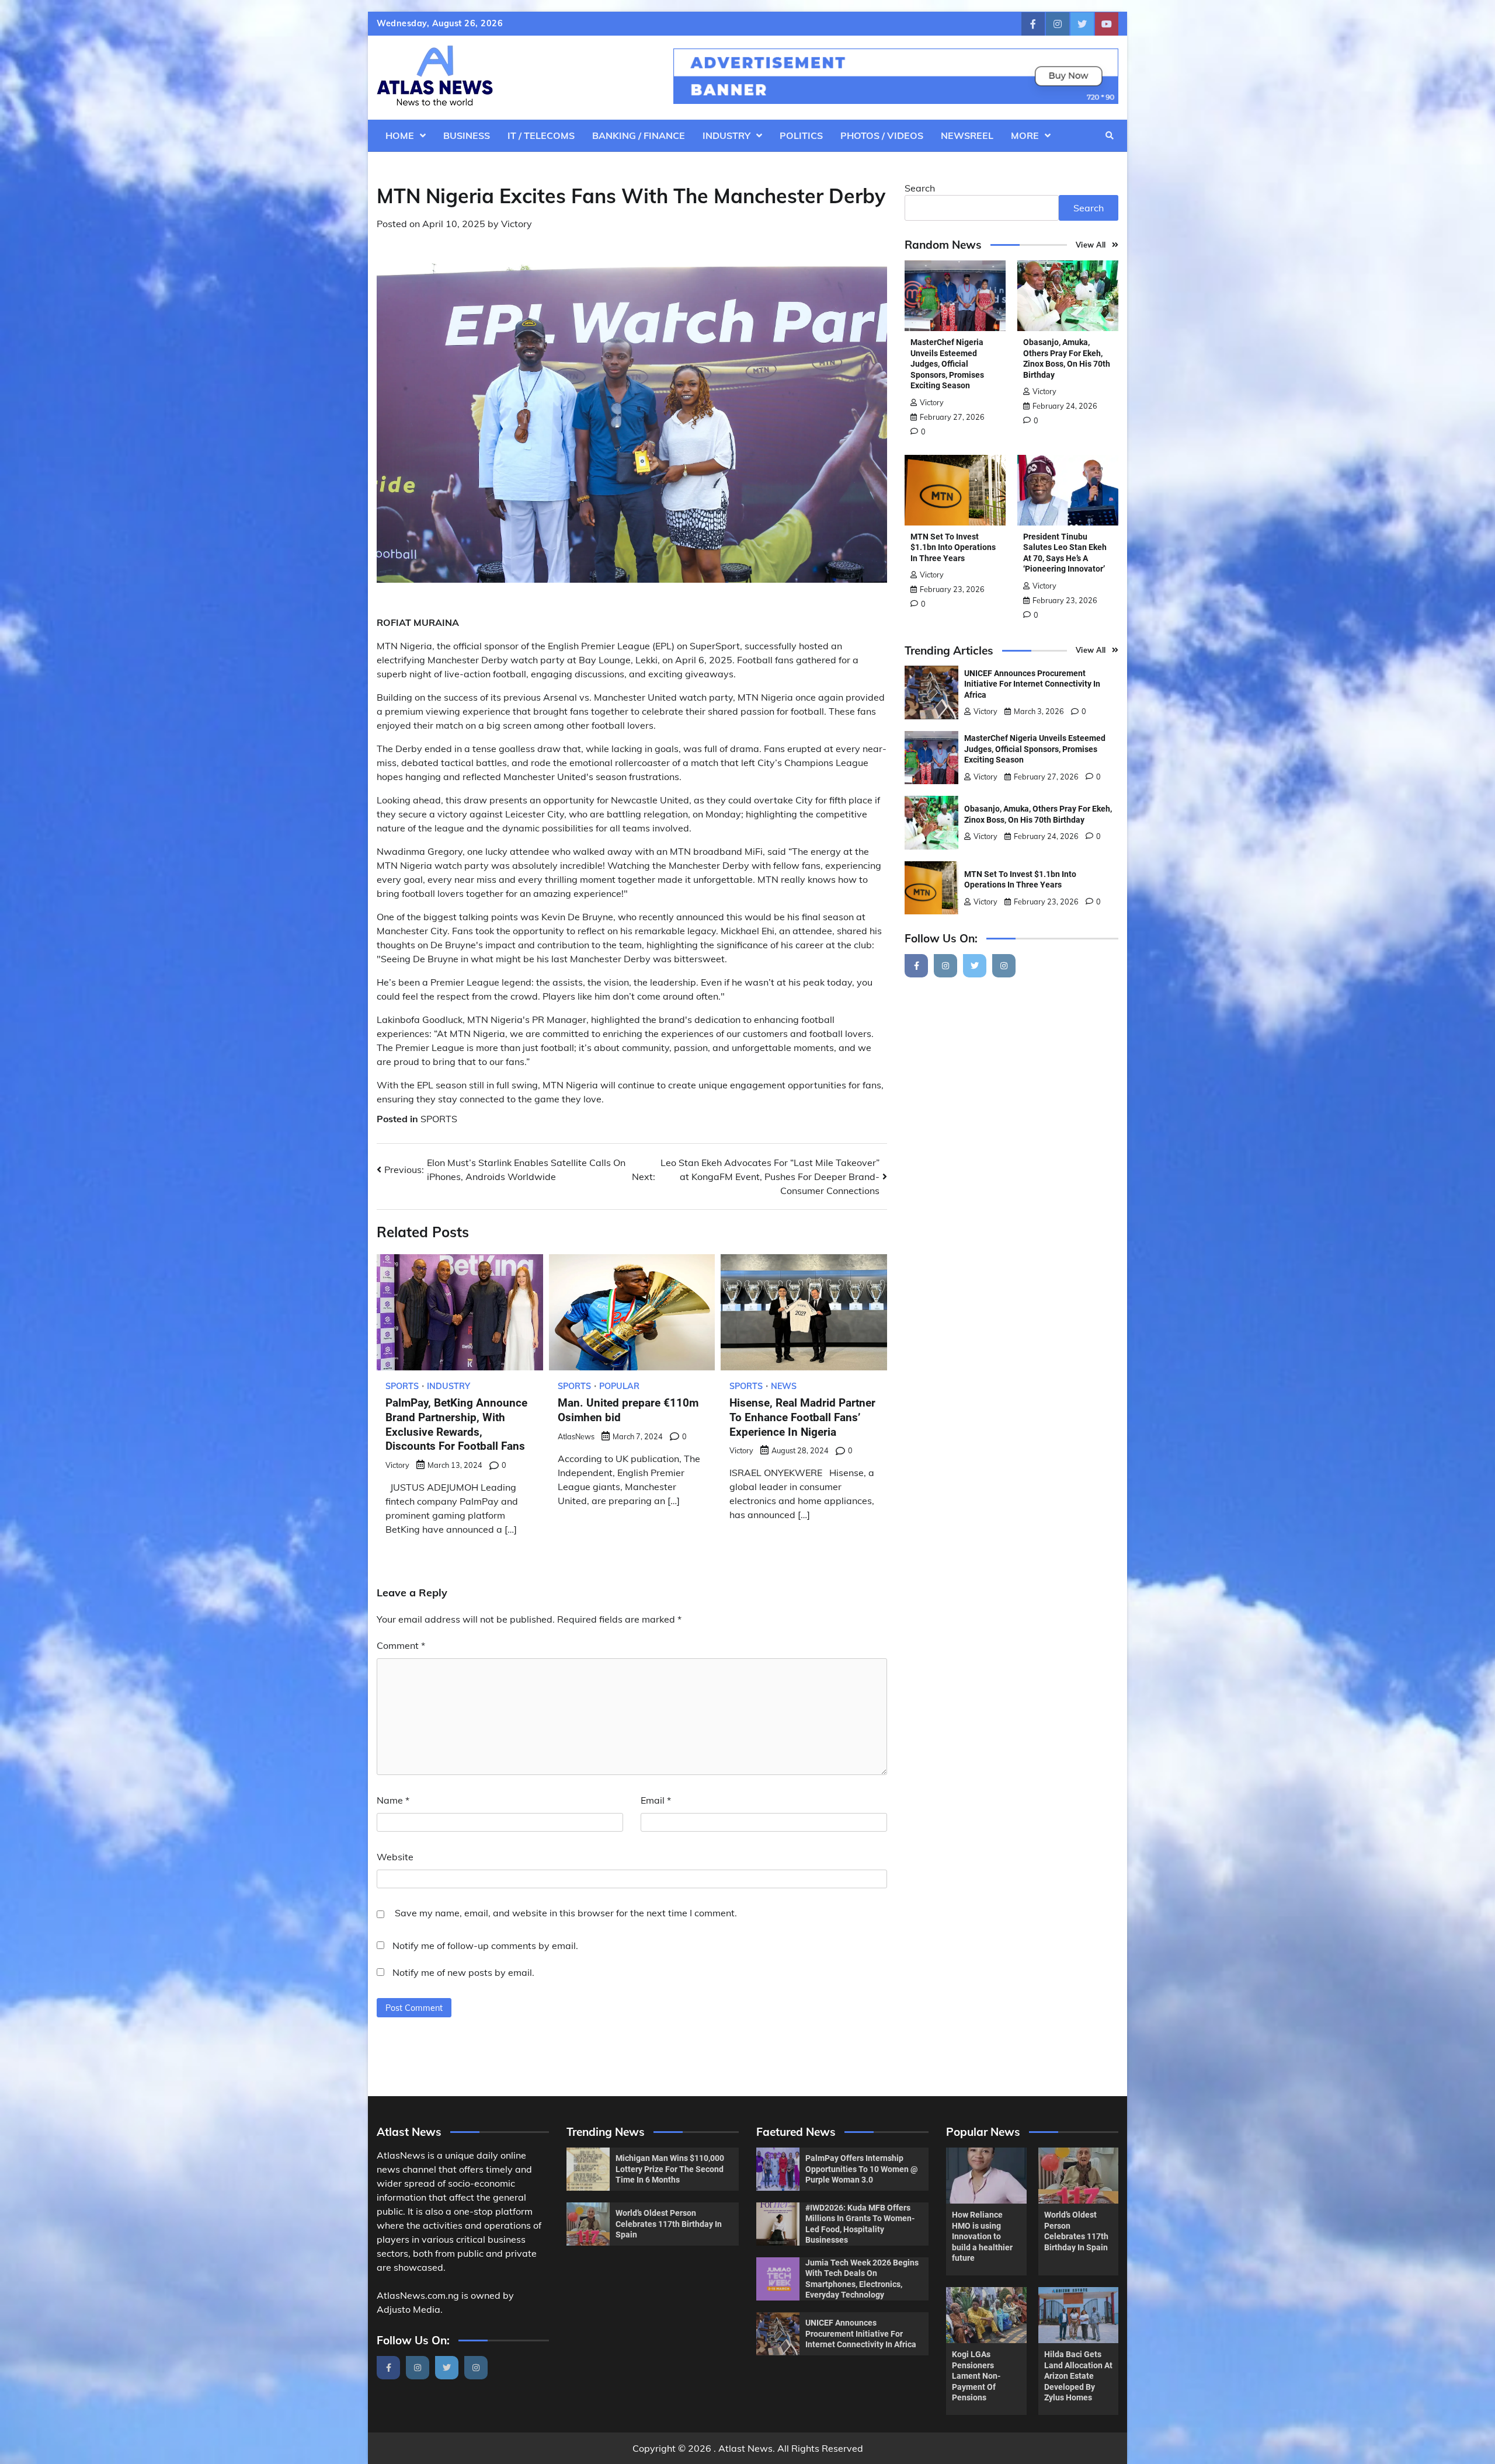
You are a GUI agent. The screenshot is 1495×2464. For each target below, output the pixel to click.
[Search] (1110, 135)
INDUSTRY (726, 135)
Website (395, 1857)
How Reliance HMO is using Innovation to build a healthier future (982, 2236)
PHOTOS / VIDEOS (882, 135)
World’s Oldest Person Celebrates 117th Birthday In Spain (669, 2224)
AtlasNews (576, 1436)
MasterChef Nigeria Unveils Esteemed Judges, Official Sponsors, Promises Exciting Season (947, 364)
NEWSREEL (967, 135)
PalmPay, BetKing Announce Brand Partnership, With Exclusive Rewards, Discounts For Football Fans (456, 1424)
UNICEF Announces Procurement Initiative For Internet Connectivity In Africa (1032, 684)
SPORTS (439, 1119)
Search (920, 188)
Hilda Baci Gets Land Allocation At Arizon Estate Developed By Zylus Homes (1078, 2376)
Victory (517, 224)
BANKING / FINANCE (639, 135)
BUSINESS (467, 135)
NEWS (784, 1386)
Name (393, 1800)
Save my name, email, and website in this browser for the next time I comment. (566, 1913)
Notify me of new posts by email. (463, 1972)
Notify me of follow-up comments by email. (485, 1946)
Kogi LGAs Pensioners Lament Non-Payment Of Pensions (976, 2376)
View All (1091, 245)
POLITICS (801, 135)
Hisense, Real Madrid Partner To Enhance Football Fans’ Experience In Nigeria (802, 1417)
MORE (1025, 135)
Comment (401, 1645)
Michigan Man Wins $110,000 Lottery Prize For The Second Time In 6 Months (670, 2169)
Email (656, 1800)
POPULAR (619, 1386)
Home (400, 135)
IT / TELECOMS (541, 135)
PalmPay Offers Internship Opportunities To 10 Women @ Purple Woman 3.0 (862, 2169)
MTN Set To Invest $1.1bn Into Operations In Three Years (953, 547)
